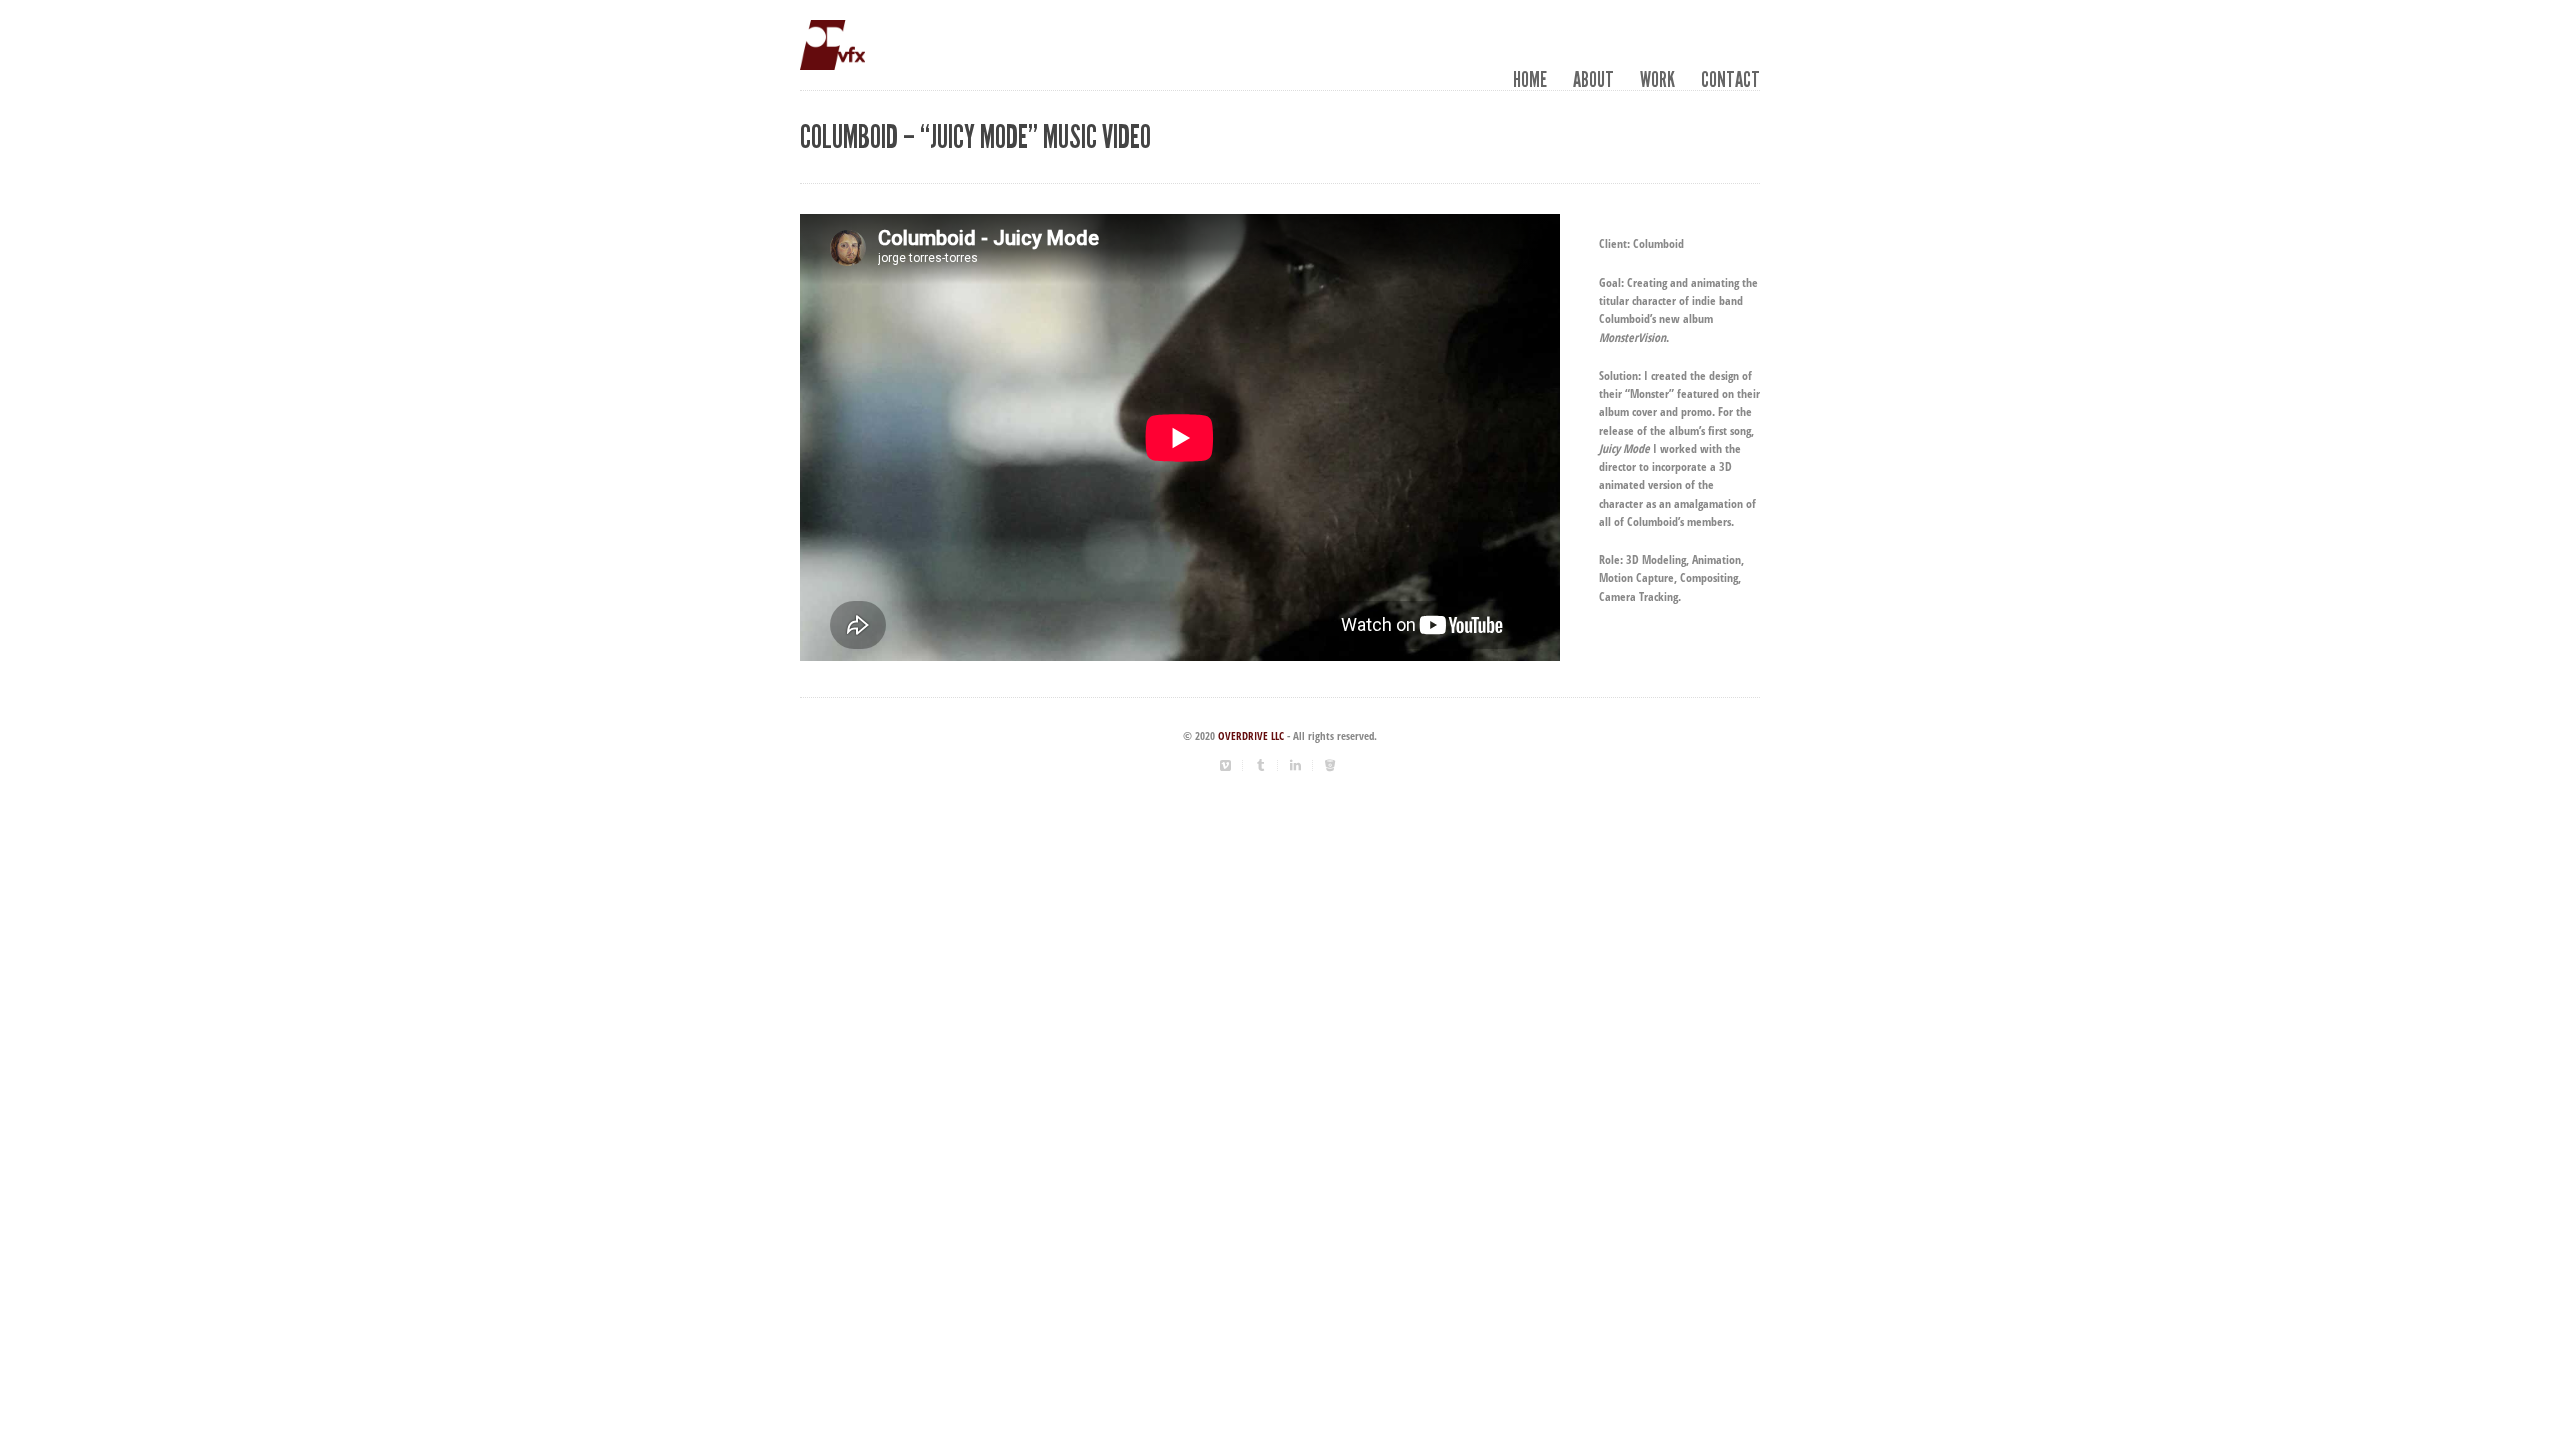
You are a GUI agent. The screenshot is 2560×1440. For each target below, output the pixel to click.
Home (1530, 79)
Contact (1730, 79)
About (1593, 79)
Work (1657, 79)
